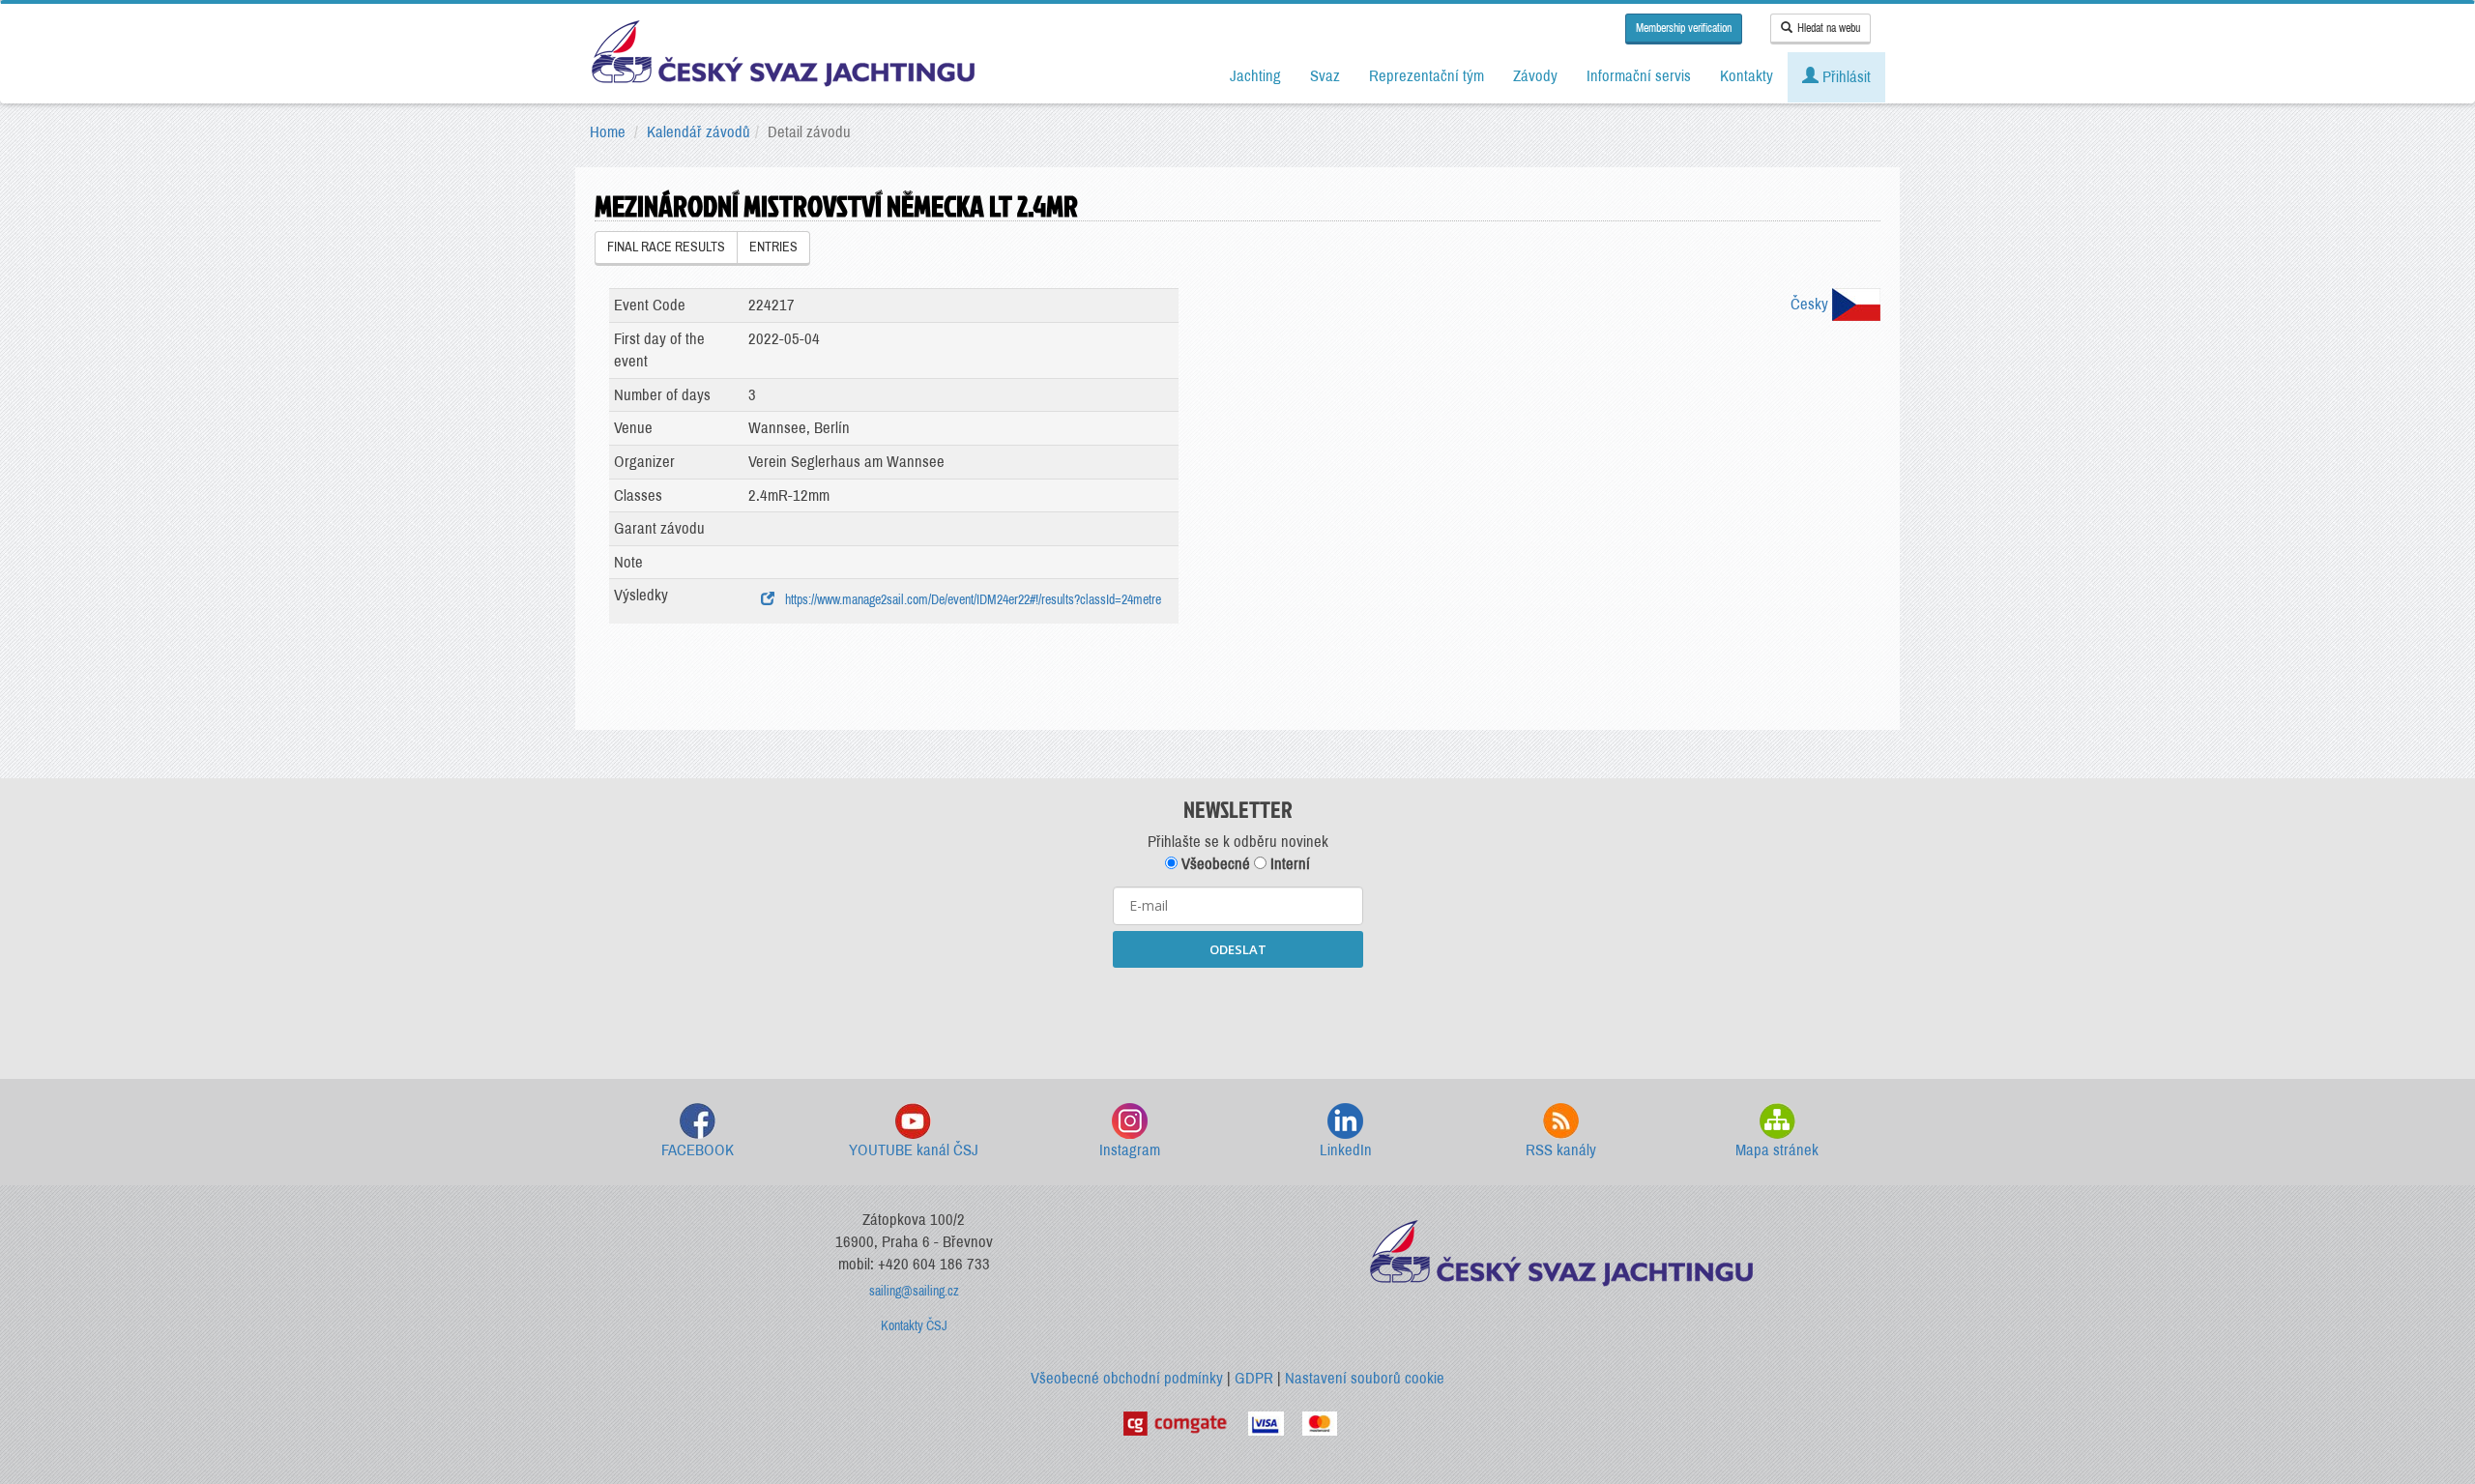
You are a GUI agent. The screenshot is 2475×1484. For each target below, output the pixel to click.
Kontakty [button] (1747, 76)
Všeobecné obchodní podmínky (1127, 1378)
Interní (1288, 864)
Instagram (1130, 1150)
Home (608, 132)
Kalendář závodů (699, 132)
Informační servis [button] (1639, 76)
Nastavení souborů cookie (1365, 1378)
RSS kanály (1561, 1150)
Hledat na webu (1829, 28)
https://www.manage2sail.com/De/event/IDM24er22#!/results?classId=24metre (970, 600)
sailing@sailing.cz (914, 1291)
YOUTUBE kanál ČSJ (914, 1150)
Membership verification (1684, 28)
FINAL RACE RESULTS (666, 247)
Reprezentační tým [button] (1427, 76)
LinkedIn (1346, 1150)
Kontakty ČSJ (914, 1326)
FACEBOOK (698, 1150)
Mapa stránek (1777, 1150)
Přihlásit (1845, 77)
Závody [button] (1535, 76)
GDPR (1254, 1378)
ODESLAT (1238, 949)
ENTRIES (773, 247)
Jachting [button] (1255, 76)
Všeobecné (1214, 864)
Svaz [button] (1325, 76)
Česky (1811, 304)
